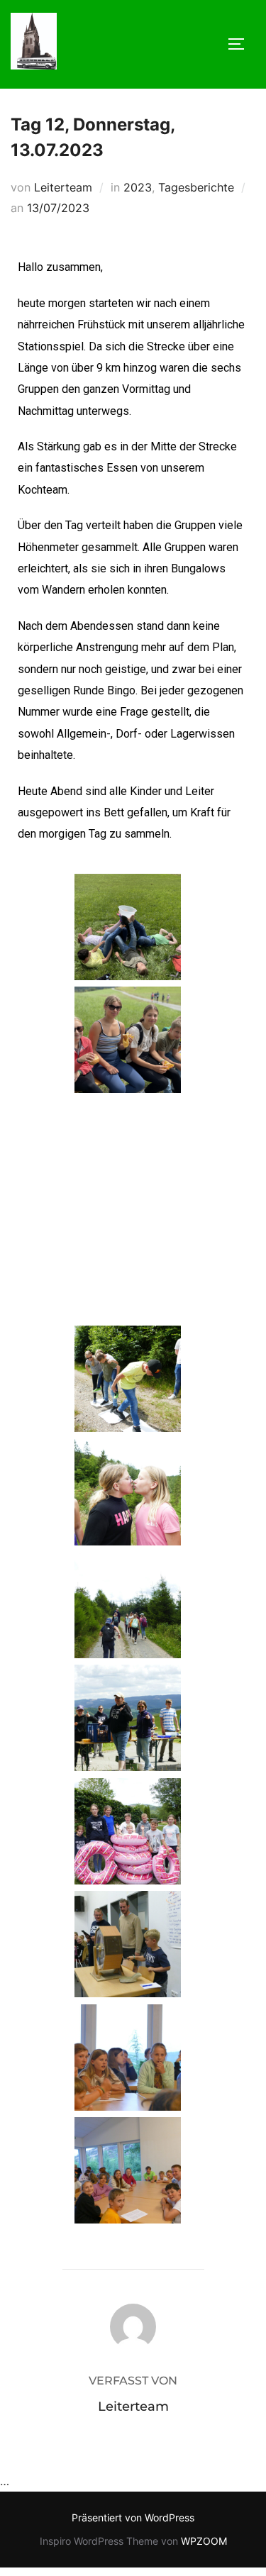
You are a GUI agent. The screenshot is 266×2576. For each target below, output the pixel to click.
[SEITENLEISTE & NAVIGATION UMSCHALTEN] (241, 44)
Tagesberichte (196, 187)
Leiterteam (63, 187)
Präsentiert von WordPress (133, 2517)
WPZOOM (204, 2541)
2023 (138, 187)
